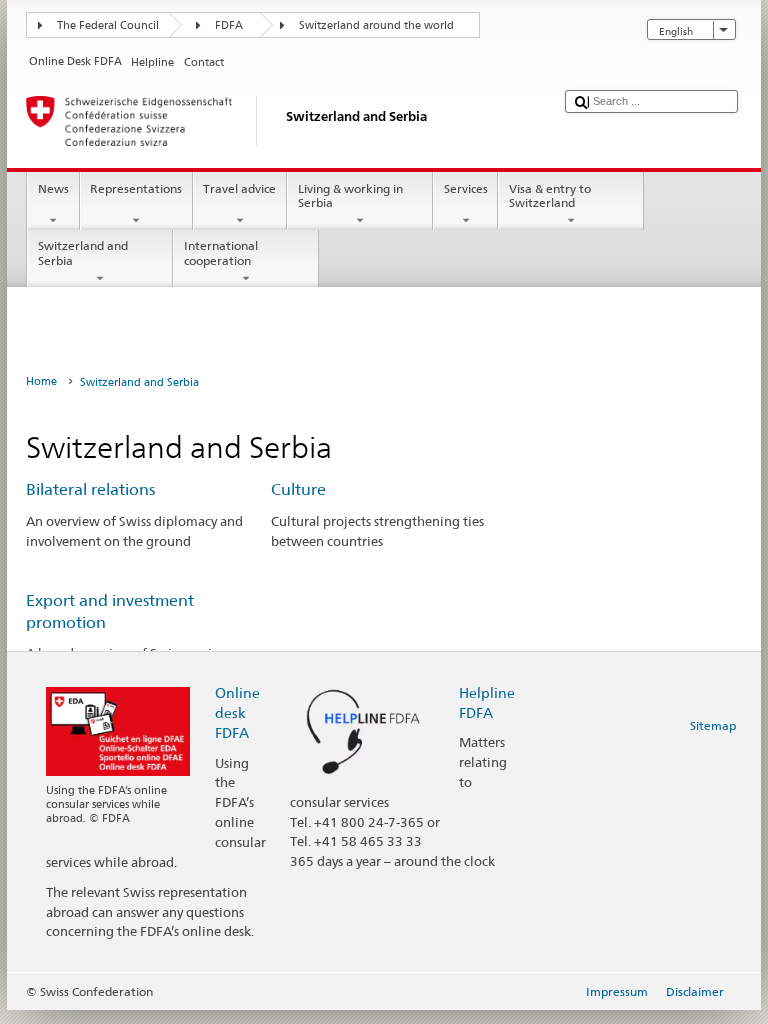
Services (466, 188)
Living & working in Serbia (350, 195)
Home (41, 381)
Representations (136, 188)
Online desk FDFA (237, 712)
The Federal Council (108, 25)
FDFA (229, 25)
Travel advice (239, 188)
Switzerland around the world (376, 25)
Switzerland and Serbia (83, 252)
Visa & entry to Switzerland (550, 195)
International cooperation (221, 252)
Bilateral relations (90, 489)
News (53, 188)
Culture (298, 489)
